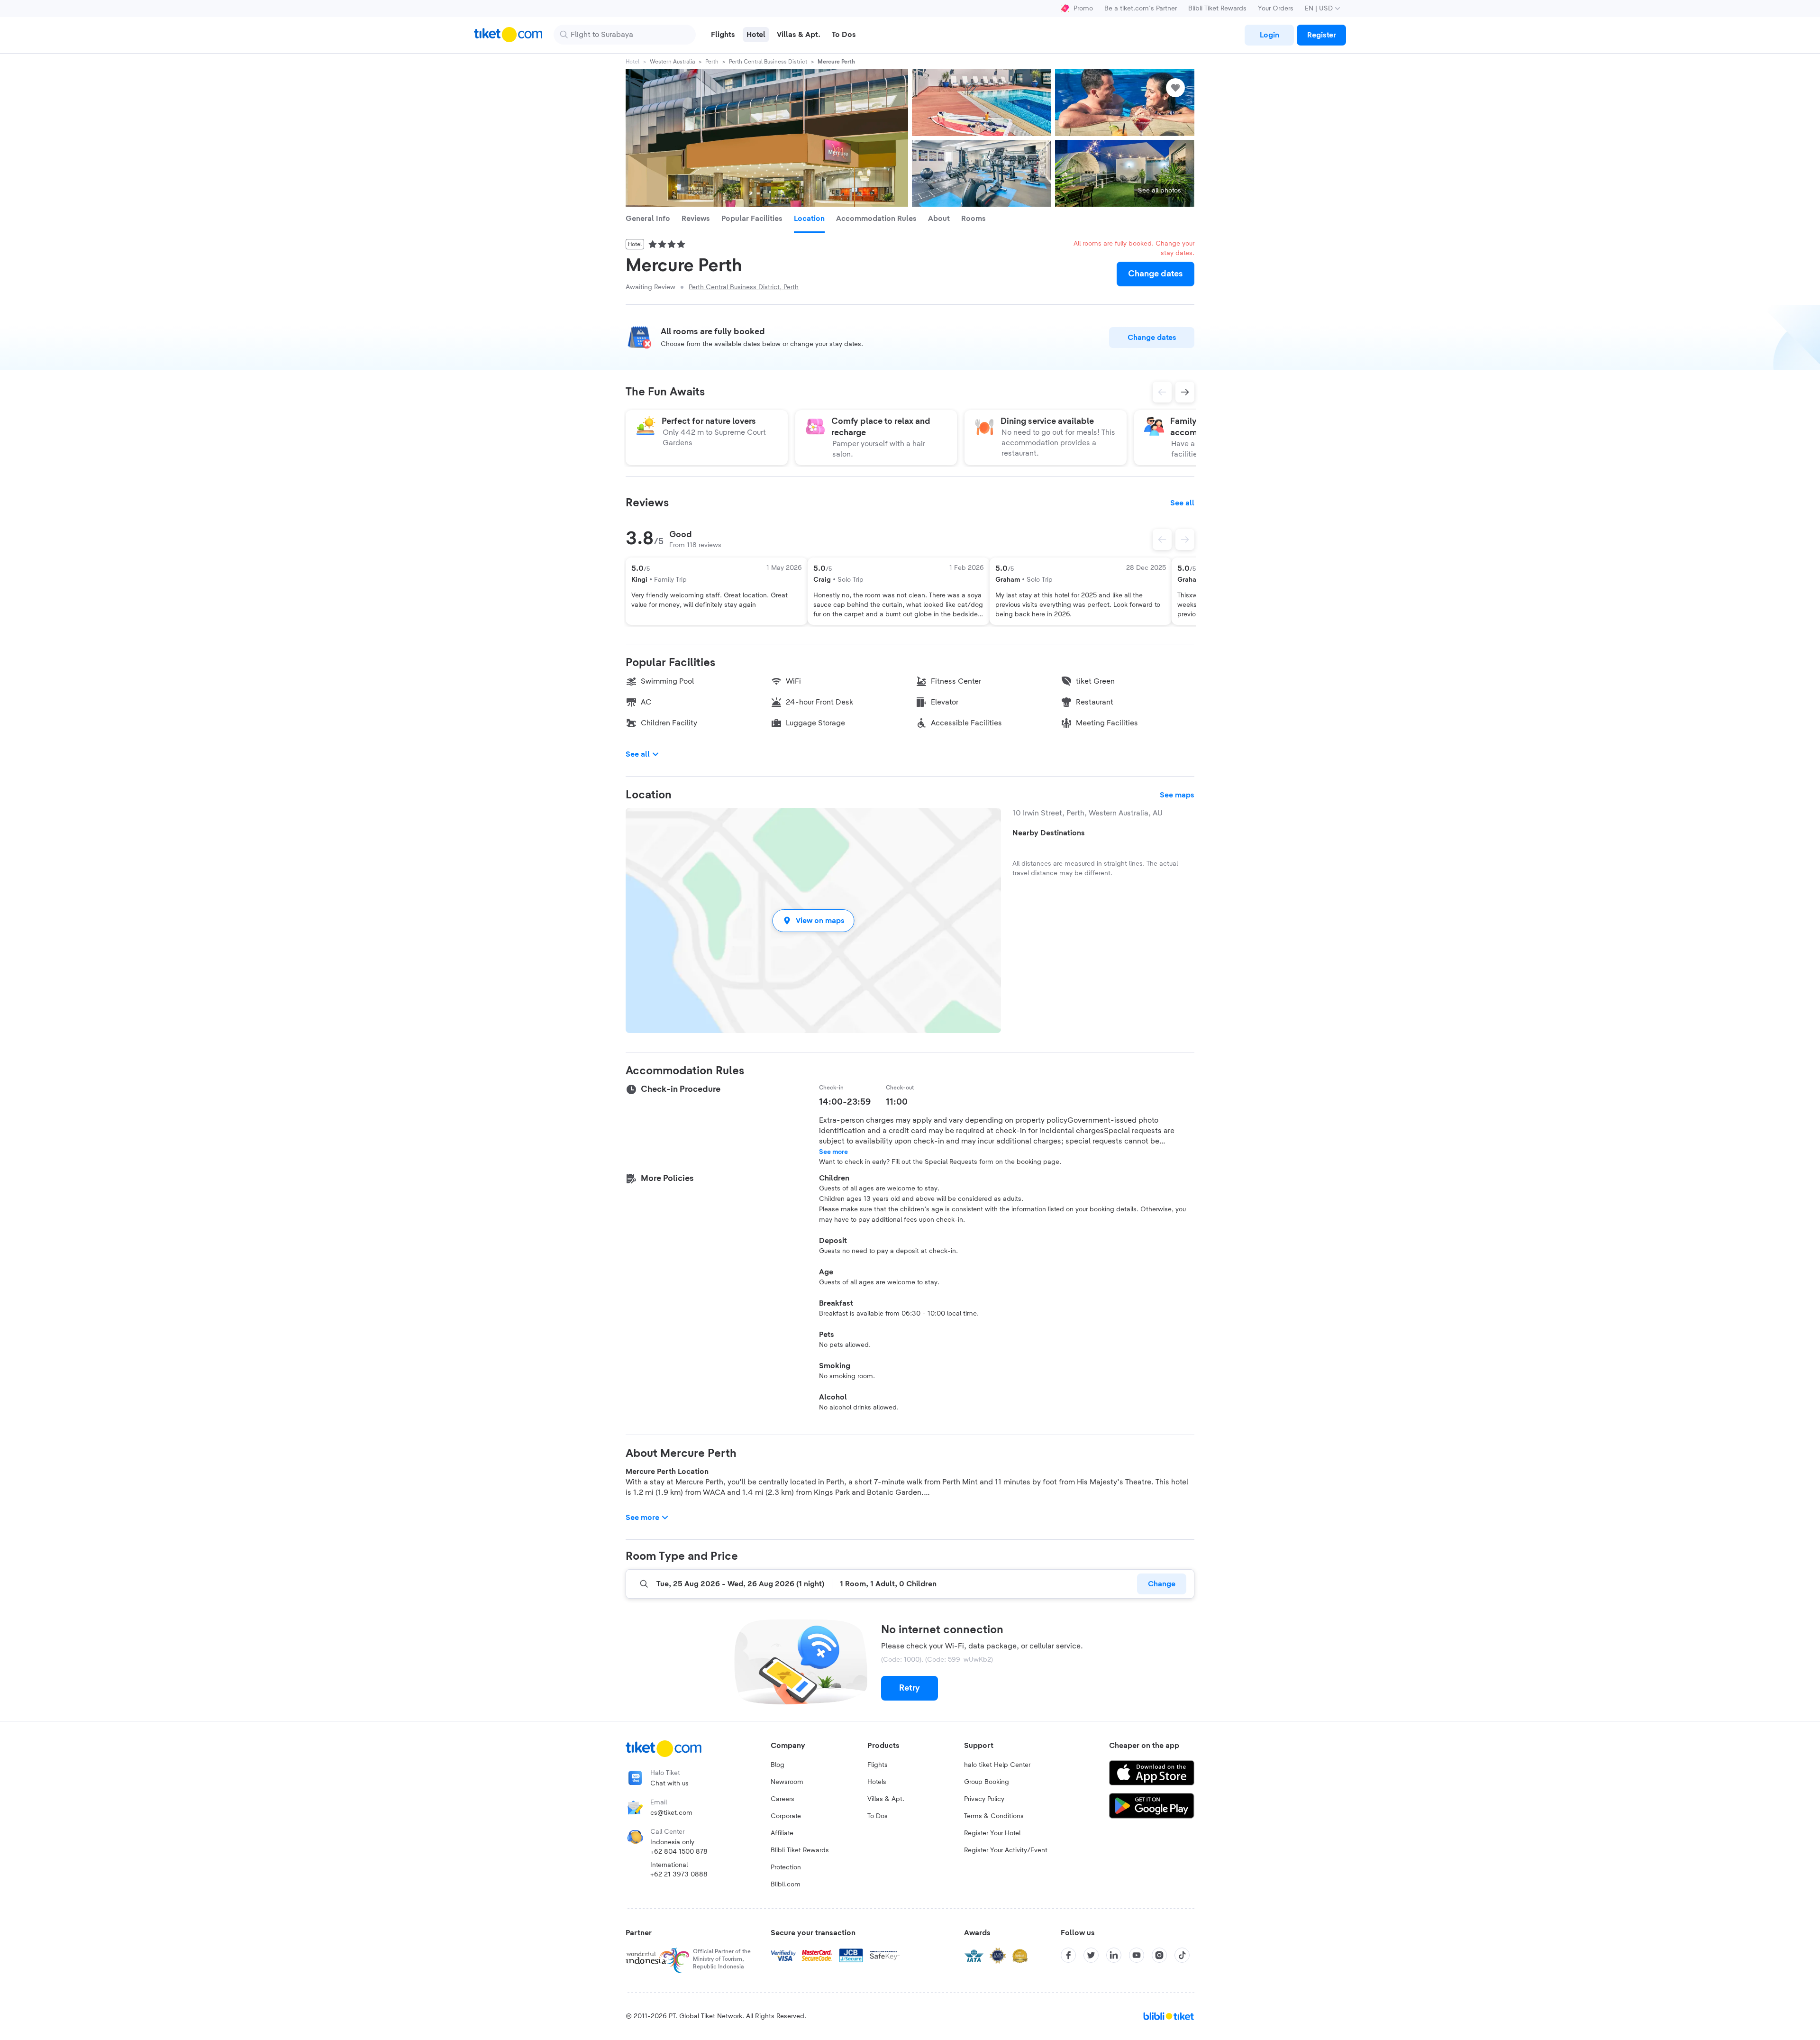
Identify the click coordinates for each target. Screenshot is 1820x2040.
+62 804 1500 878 (679, 1852)
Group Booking (987, 1782)
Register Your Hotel (992, 1833)
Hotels (877, 1782)
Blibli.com (786, 1884)
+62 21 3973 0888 (679, 1875)
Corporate (786, 1816)
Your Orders (1276, 9)
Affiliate (782, 1833)
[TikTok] (1182, 1955)
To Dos (878, 1816)
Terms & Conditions (994, 1816)
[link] (1269, 35)
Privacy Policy (984, 1799)
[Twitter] (1091, 1955)
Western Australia (672, 62)
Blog (778, 1765)
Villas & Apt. (886, 1799)
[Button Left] (1162, 540)
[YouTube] (1137, 1955)
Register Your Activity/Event (1006, 1850)
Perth (712, 62)
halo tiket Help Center (997, 1765)
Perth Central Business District (768, 62)
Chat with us (669, 1784)
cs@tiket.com (671, 1813)
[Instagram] (1159, 1955)
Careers (783, 1799)
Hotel (632, 62)
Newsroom (787, 1782)
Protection (786, 1867)
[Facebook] (1068, 1955)
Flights (878, 1765)
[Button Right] (1185, 540)
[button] (813, 920)
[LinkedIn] (1114, 1955)
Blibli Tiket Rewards (1217, 9)
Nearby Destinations (1049, 833)
